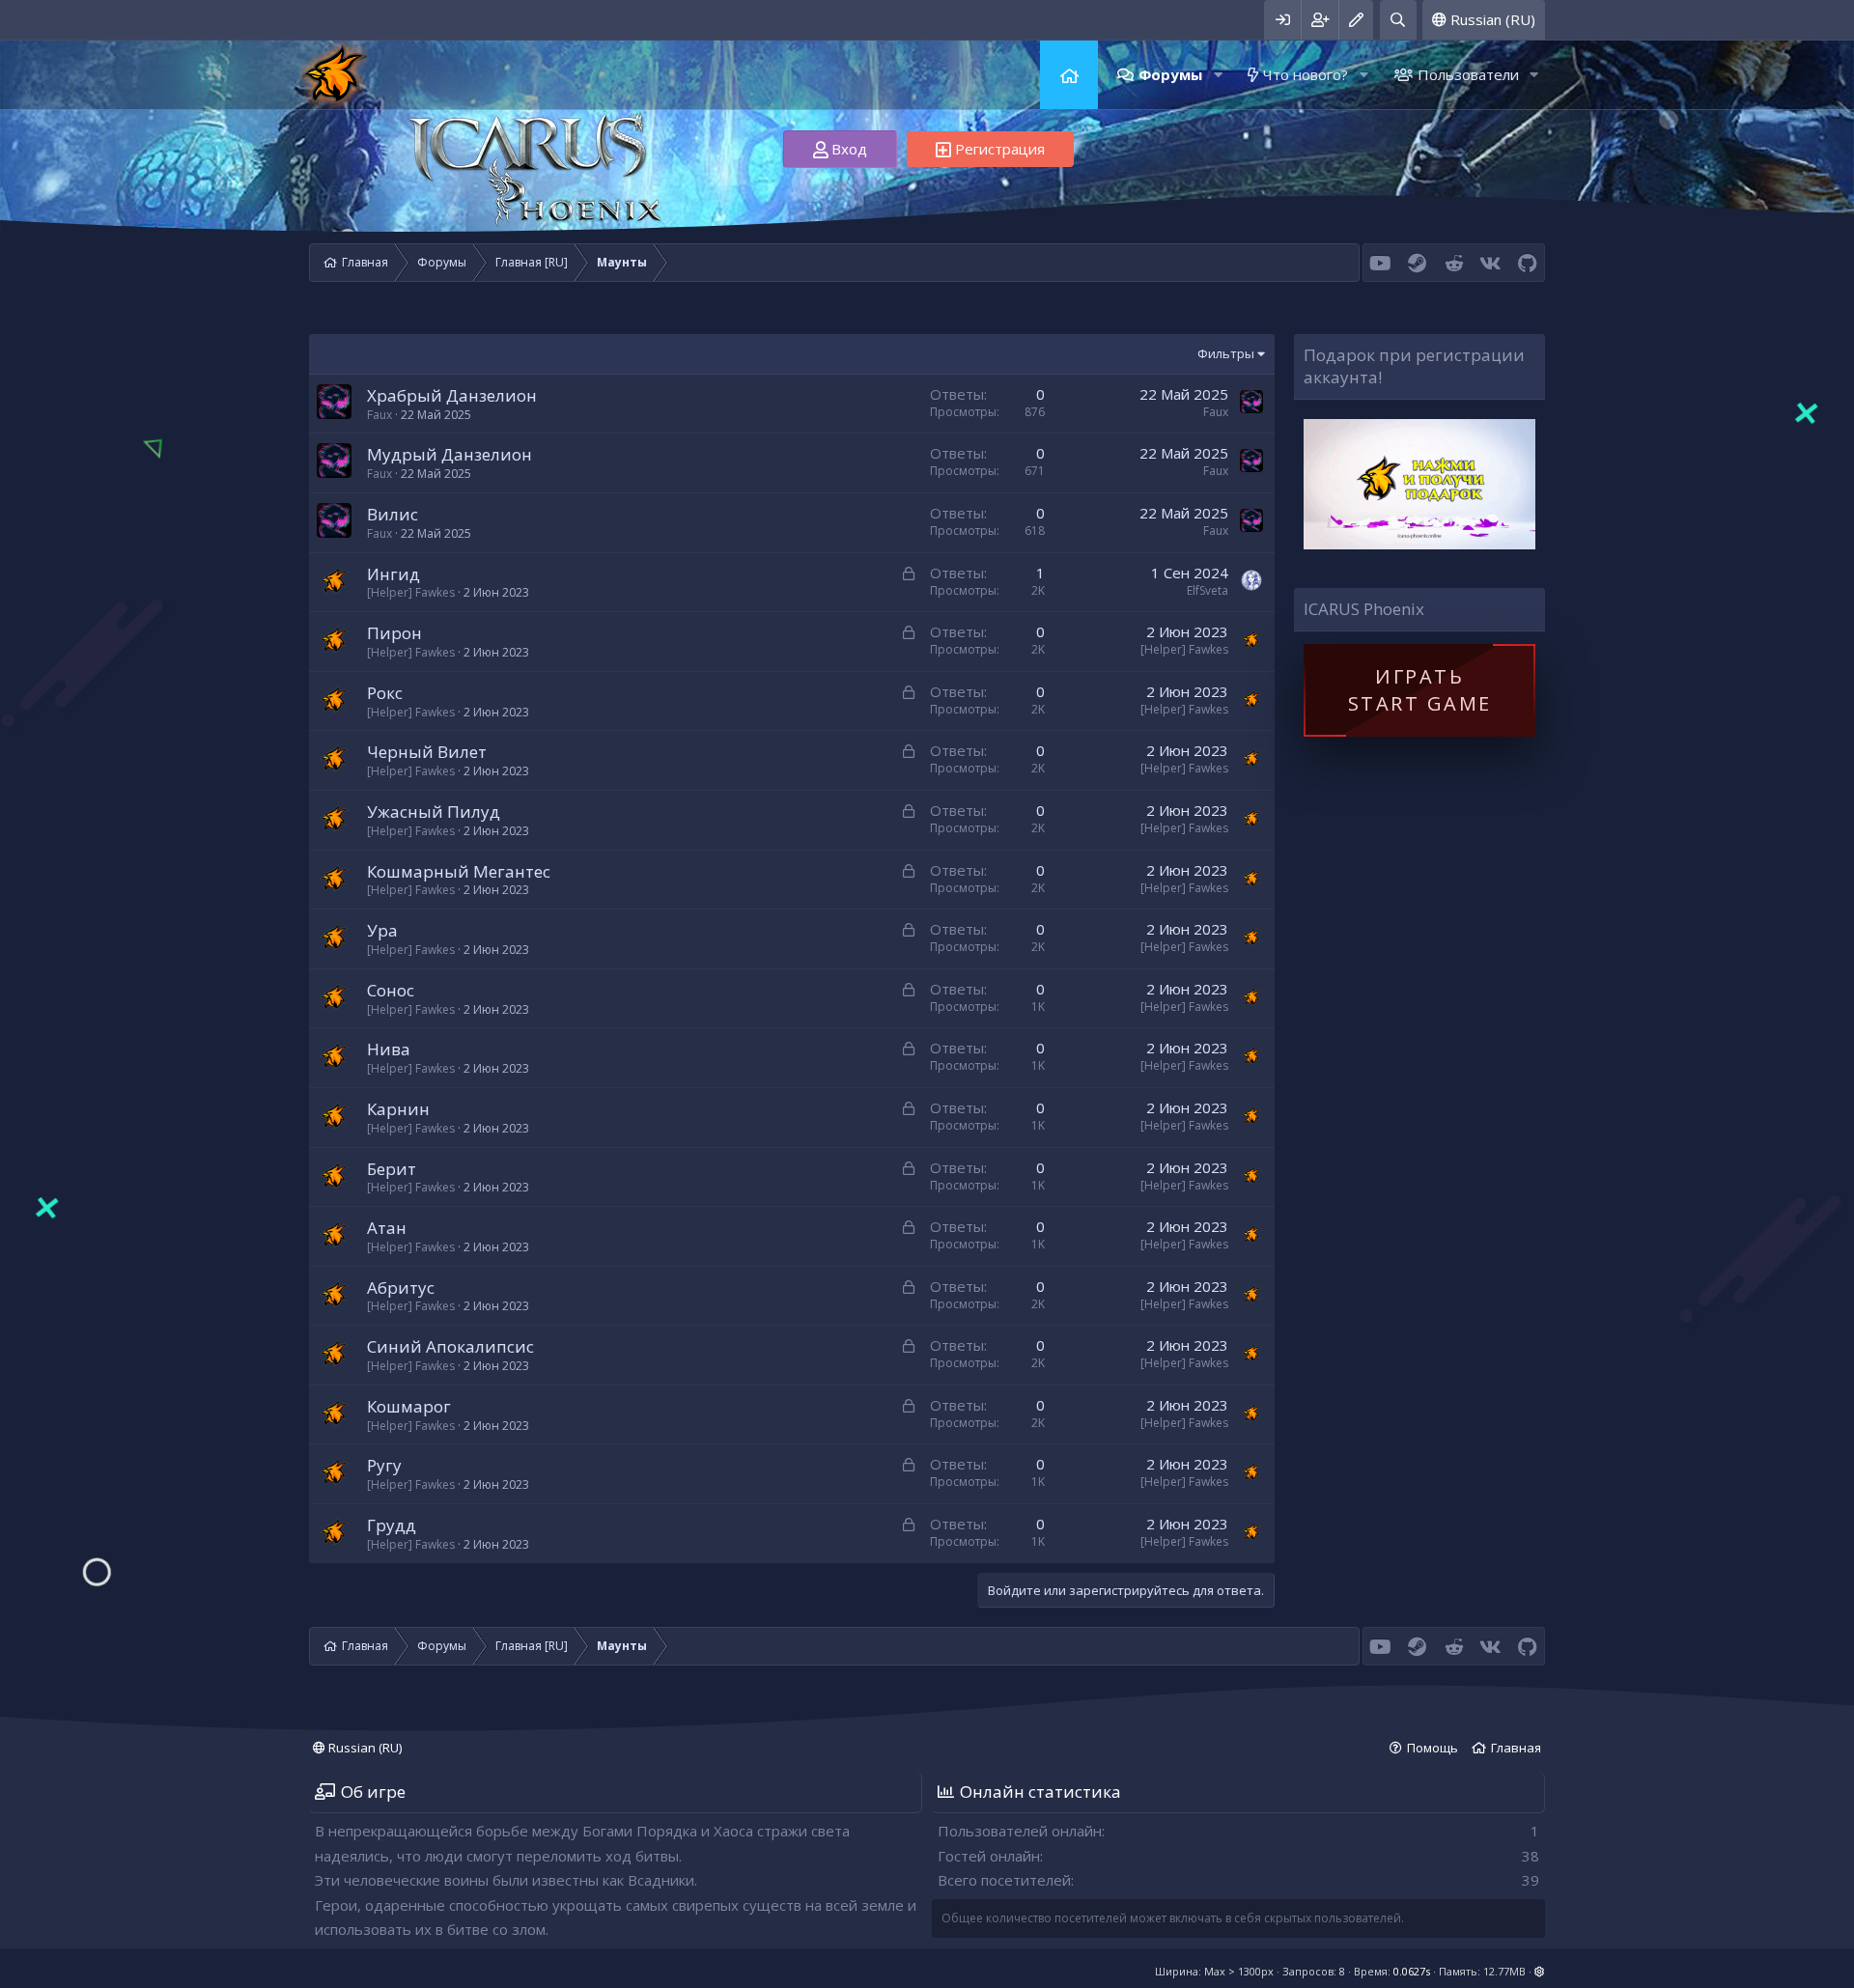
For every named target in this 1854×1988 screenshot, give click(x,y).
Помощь (1433, 1748)
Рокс (385, 693)
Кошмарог (409, 1406)
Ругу (384, 1465)
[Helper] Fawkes (411, 592)
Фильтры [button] (1226, 353)
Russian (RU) (1491, 19)
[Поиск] (1398, 20)
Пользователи (1468, 74)
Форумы (1170, 74)
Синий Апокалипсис (450, 1346)
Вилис (393, 514)
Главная (1069, 75)
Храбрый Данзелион (452, 395)
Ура (382, 930)
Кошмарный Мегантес (459, 871)
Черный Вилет (427, 752)
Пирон (394, 633)
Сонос (391, 990)
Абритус (401, 1288)
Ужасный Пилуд (434, 812)
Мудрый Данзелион (449, 454)
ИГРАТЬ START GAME (1420, 690)
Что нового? (1306, 74)
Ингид (393, 574)
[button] (1218, 75)
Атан (387, 1228)
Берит (392, 1169)
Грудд (392, 1525)
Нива (389, 1049)
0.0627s (1412, 1971)
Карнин (398, 1109)
